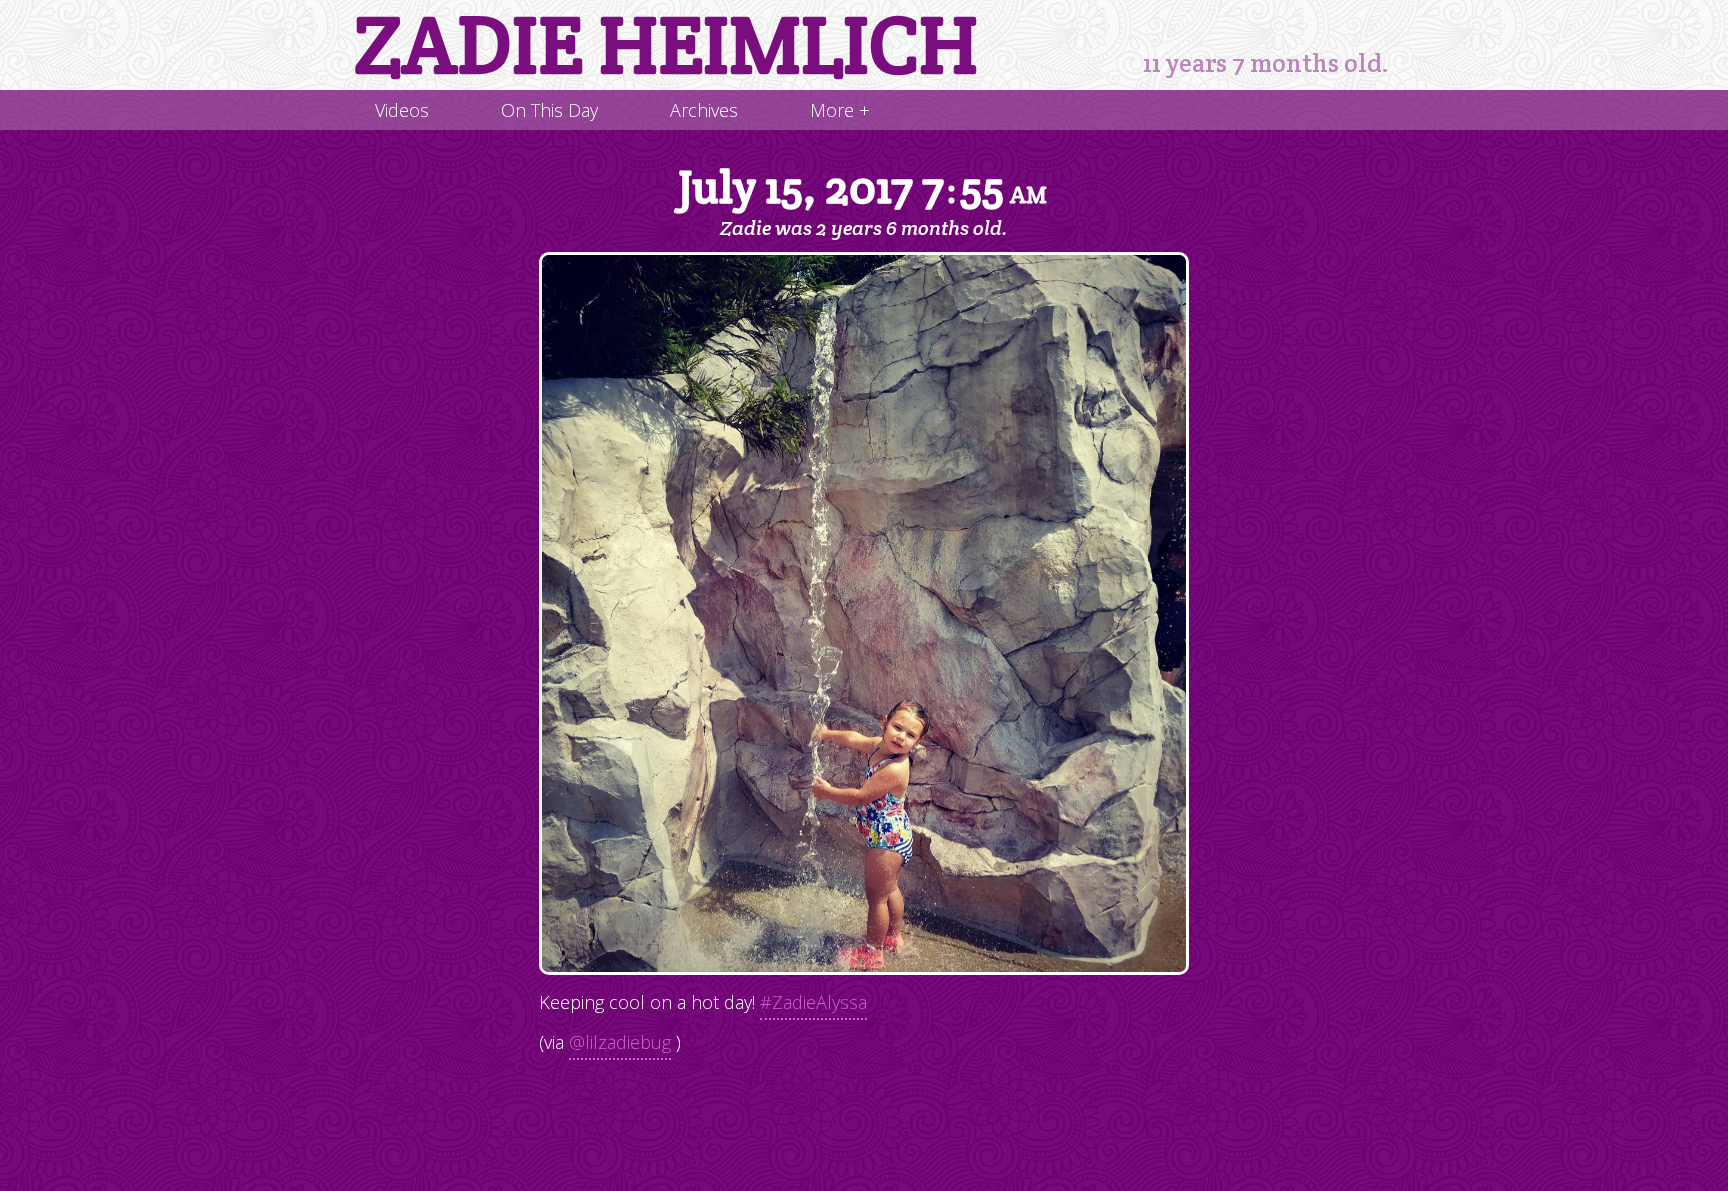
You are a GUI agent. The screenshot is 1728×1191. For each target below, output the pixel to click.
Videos (402, 110)
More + (840, 110)
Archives (704, 110)
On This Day (549, 110)
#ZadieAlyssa (813, 1002)
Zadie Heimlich (666, 45)
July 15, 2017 (862, 188)
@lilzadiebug (620, 1042)
